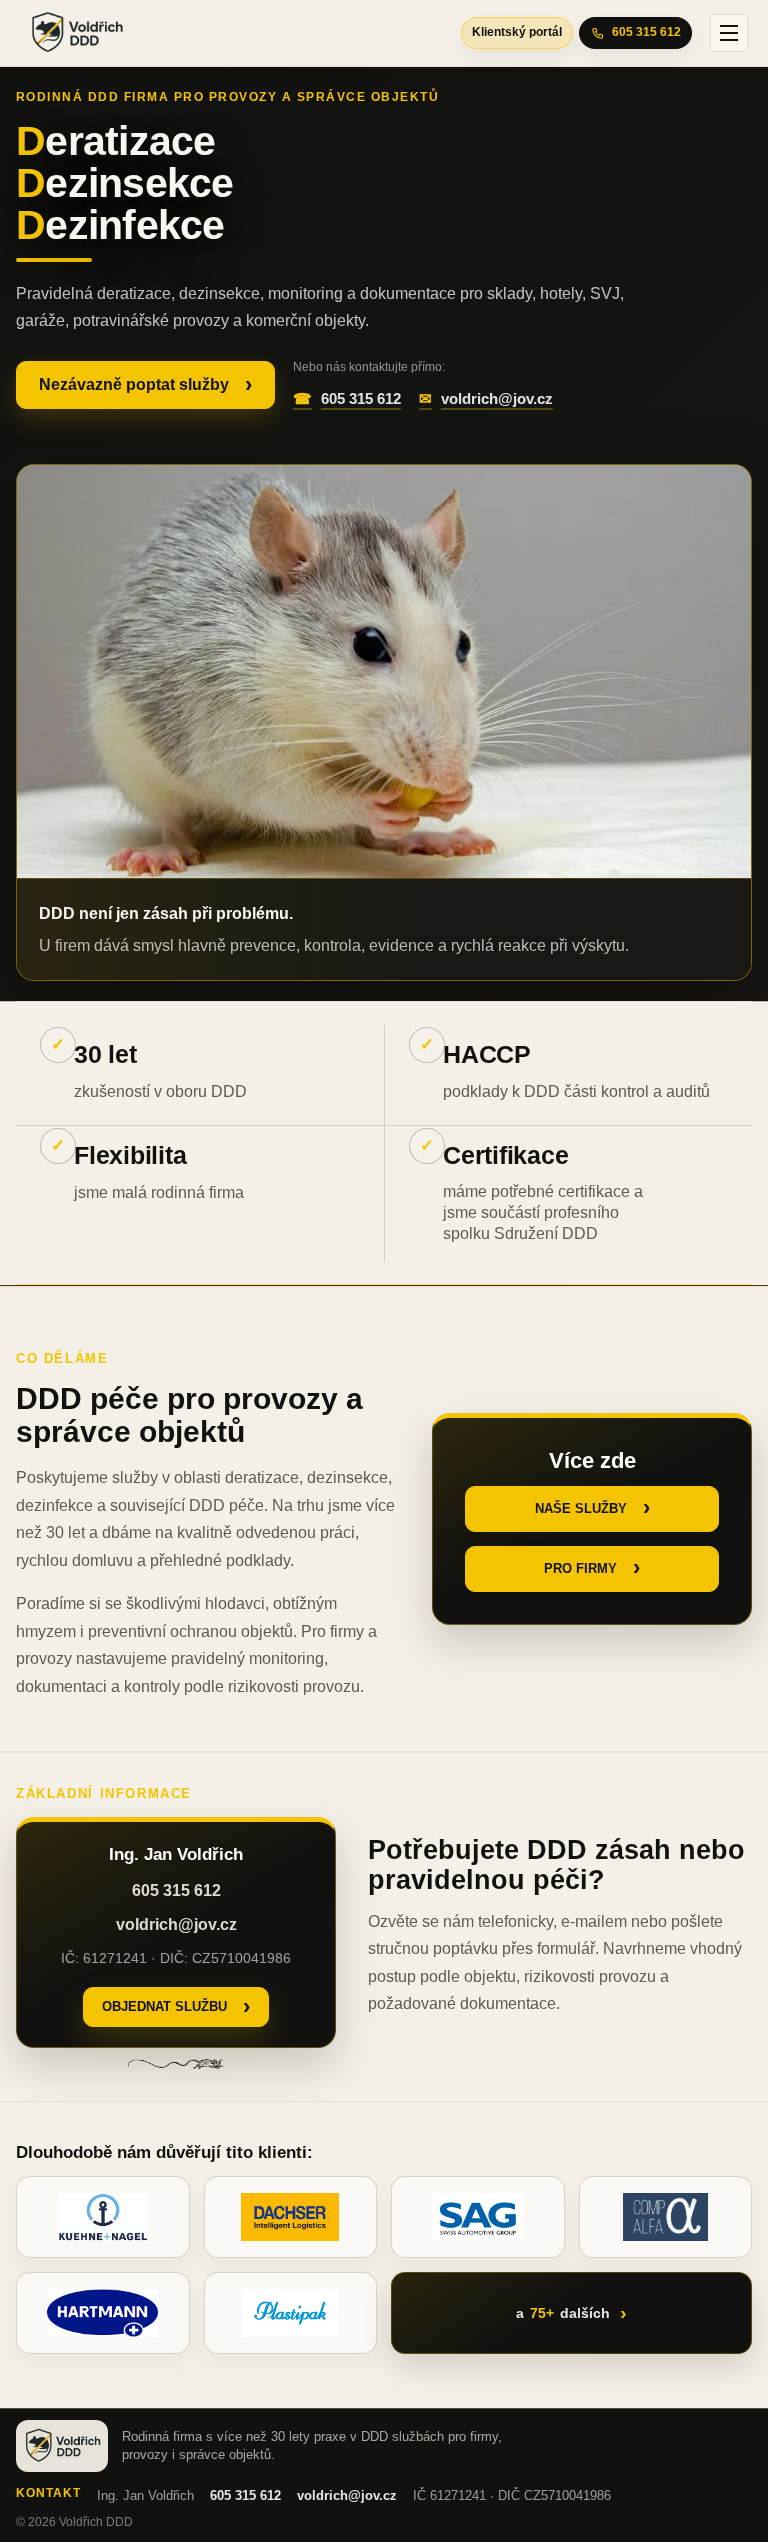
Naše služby (581, 1508)
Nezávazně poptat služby (134, 384)
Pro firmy (580, 1568)
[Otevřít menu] (729, 33)
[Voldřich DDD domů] (64, 33)
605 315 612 (646, 32)
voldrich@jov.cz (497, 398)
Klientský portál (517, 32)
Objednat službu (164, 2006)
